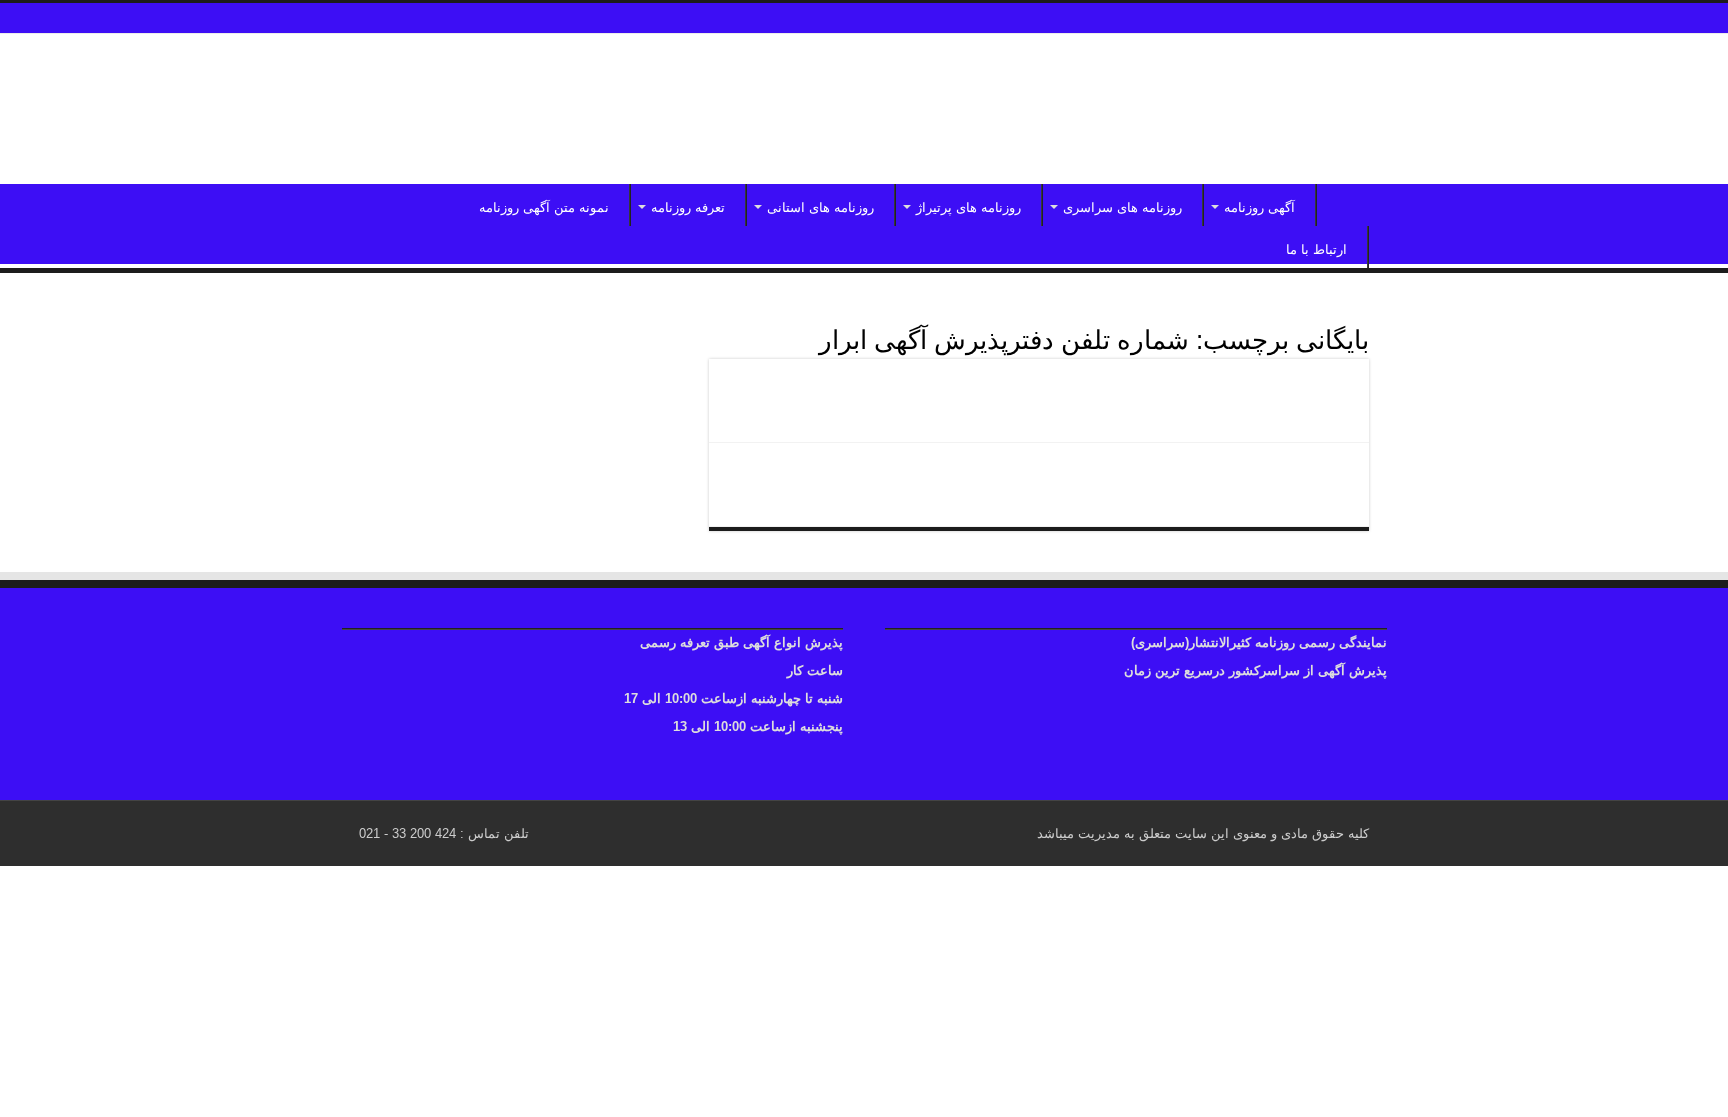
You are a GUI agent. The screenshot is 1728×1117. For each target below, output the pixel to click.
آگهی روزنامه (1259, 207)
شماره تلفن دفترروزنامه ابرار (1224, 476)
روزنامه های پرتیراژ (968, 207)
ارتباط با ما (1316, 249)
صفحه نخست (1343, 205)
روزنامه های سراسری (1122, 207)
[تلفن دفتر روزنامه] (864, 109)
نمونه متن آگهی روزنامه (544, 207)
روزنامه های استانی (820, 207)
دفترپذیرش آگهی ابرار (1255, 392)
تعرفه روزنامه (688, 207)
